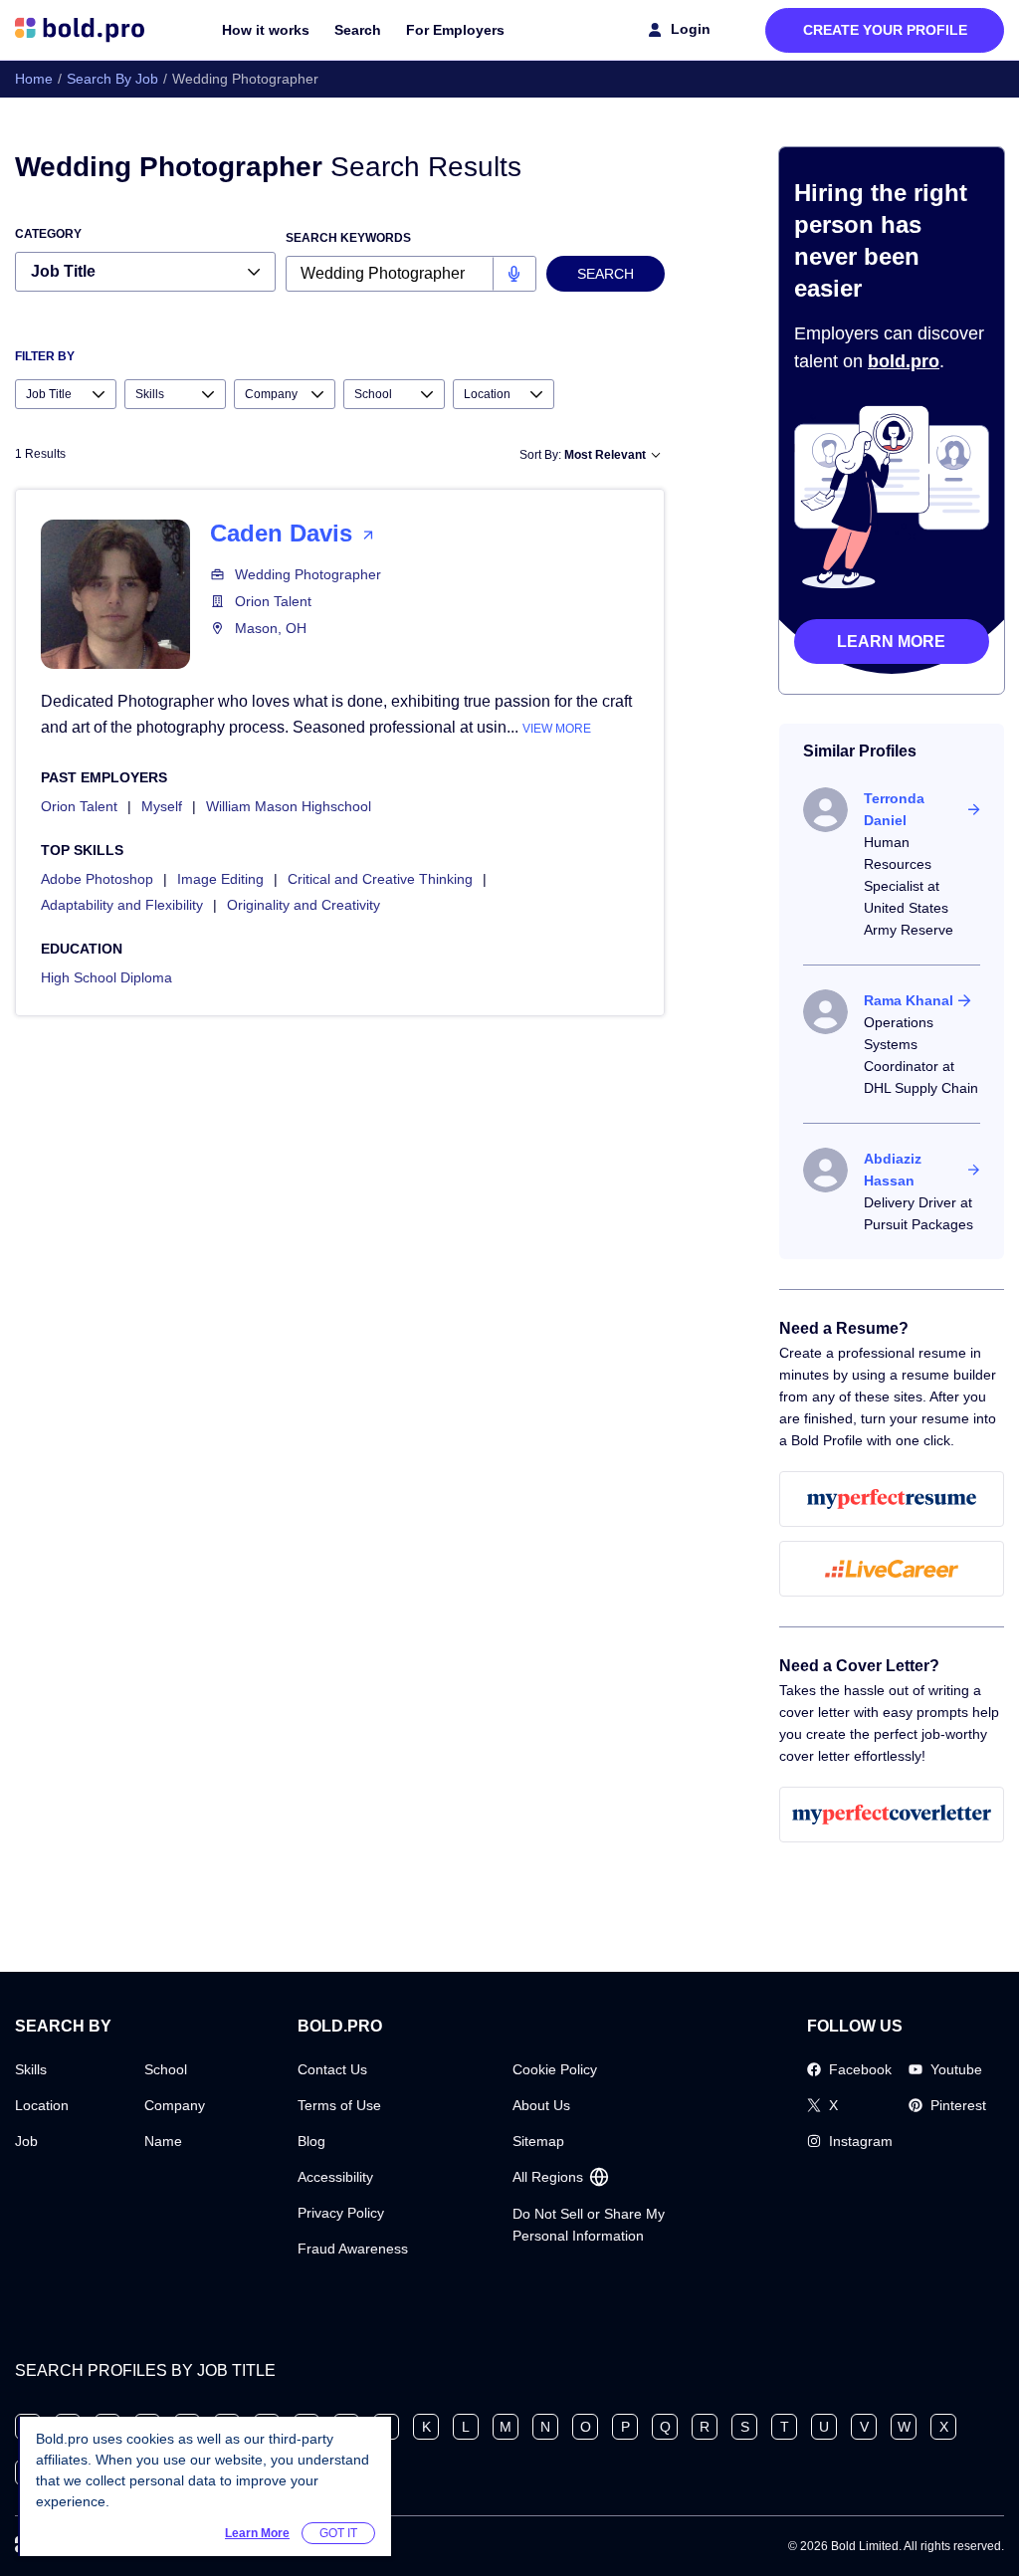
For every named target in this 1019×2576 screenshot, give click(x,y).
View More (557, 729)
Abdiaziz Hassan (893, 1170)
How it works (266, 30)
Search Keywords (348, 238)
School (166, 2069)
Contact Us (332, 2069)
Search (358, 30)
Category (48, 234)
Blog (311, 2141)
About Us (541, 2105)
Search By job (112, 79)
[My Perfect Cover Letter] (892, 1815)
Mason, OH (271, 628)
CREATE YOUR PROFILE (885, 30)
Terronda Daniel (894, 809)
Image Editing (220, 879)
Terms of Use (339, 2105)
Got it (338, 2533)
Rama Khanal (909, 1000)
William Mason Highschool (289, 806)
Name (163, 2141)
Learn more (891, 642)
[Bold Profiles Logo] (80, 30)
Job (26, 2141)
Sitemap (538, 2141)
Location (42, 2105)
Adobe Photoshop (97, 879)
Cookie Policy (555, 2069)
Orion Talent (273, 601)
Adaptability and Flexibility (122, 905)
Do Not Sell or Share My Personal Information (589, 2225)
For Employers (455, 30)
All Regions (548, 2177)
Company (175, 2105)
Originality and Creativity (304, 905)
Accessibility (335, 2177)
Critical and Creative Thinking (380, 879)
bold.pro (904, 361)
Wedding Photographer (308, 574)
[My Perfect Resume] (892, 1499)
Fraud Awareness (353, 2249)
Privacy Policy (341, 2213)
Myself (162, 806)
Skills (31, 2069)
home (34, 79)
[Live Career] (892, 1569)
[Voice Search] (514, 274)
